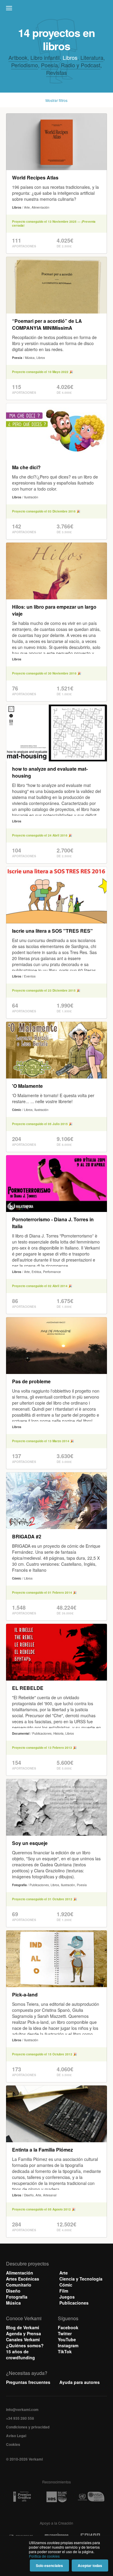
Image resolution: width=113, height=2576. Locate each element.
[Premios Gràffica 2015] (22, 2497)
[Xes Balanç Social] (57, 2497)
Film (64, 2291)
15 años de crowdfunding (20, 2354)
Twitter (65, 2333)
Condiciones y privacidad (28, 2427)
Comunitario (19, 2285)
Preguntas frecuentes (28, 2382)
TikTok (65, 2351)
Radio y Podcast (81, 65)
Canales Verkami (23, 2339)
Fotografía (17, 2297)
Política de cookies (44, 2556)
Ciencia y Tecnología (81, 2279)
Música (13, 2303)
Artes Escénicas (23, 2279)
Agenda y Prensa (24, 2333)
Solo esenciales (49, 2565)
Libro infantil (45, 57)
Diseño (13, 2291)
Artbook (18, 57)
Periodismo (25, 65)
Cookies (13, 2444)
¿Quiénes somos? (25, 2345)
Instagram (68, 2345)
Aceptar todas (90, 2565)
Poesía (49, 65)
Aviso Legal (16, 2436)
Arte (64, 2273)
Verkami (57, 10)
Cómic (66, 2285)
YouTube (67, 2339)
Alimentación (20, 2273)
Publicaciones (74, 2303)
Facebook (68, 2327)
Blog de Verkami (23, 2327)
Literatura (92, 57)
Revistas (56, 72)
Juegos (67, 2297)
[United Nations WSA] (91, 2497)
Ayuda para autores (80, 2382)
